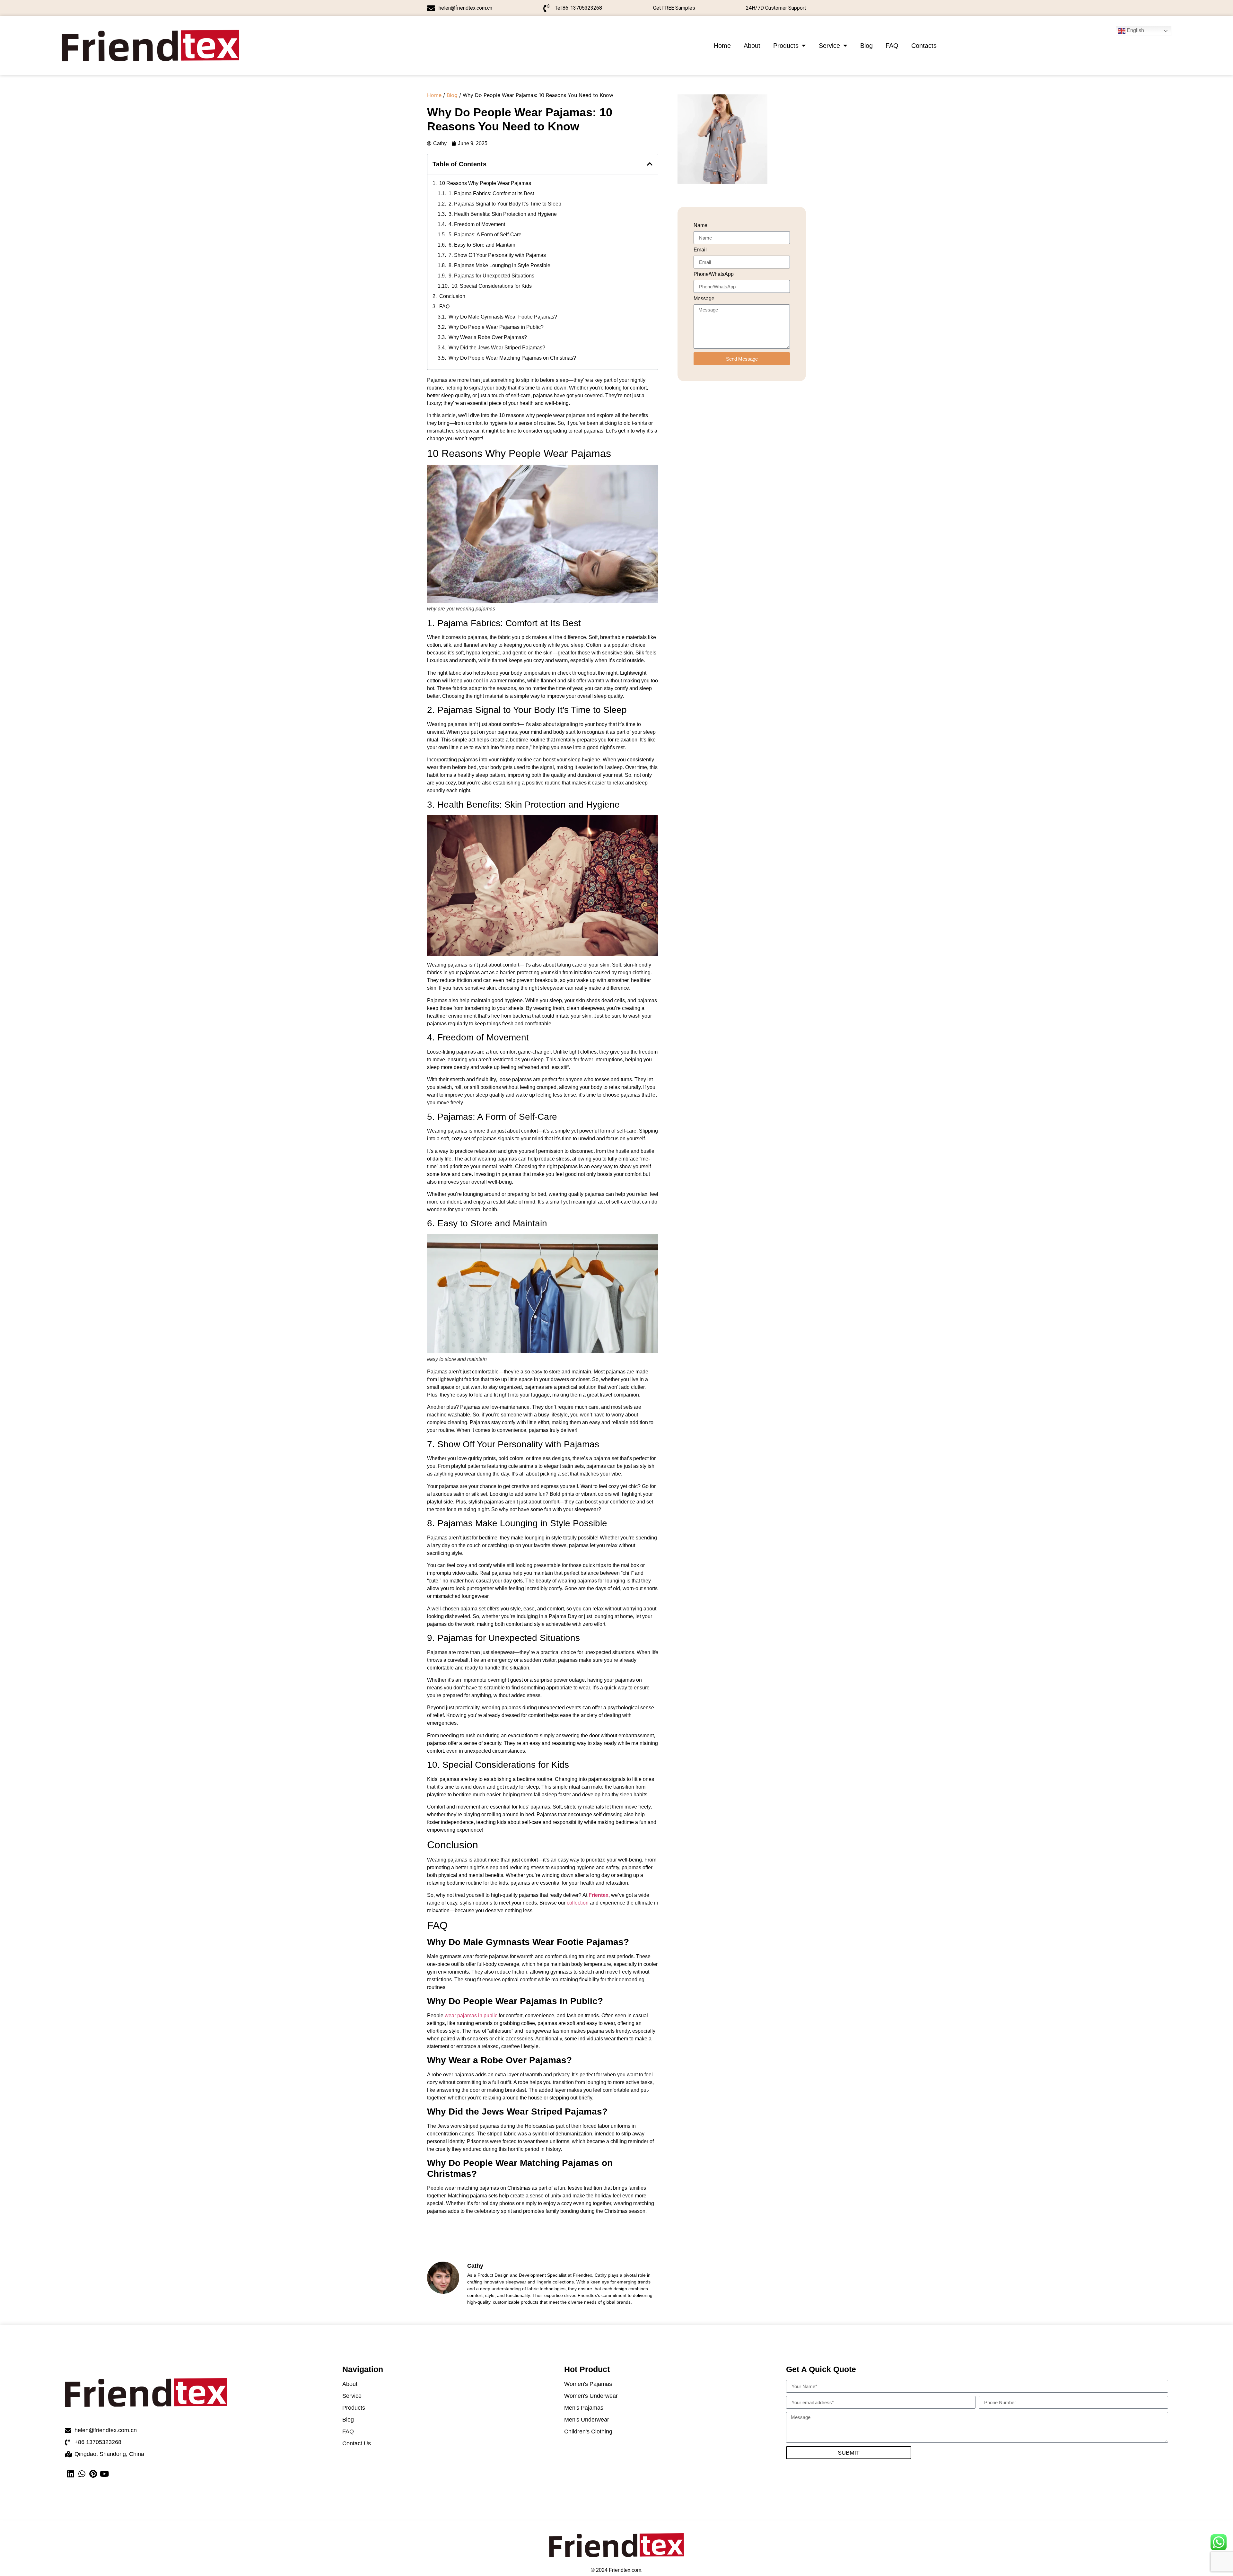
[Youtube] (104, 2474)
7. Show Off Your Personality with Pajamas (497, 255)
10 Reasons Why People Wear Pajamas (485, 183)
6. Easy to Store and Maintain (482, 245)
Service (829, 46)
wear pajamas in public (471, 2015)
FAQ (892, 46)
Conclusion (452, 296)
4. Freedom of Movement (477, 224)
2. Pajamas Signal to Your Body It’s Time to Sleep (505, 204)
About (752, 46)
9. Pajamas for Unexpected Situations (491, 276)
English (1135, 30)
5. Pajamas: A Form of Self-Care (485, 235)
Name (700, 225)
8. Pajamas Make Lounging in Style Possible (499, 265)
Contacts (924, 46)
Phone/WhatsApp (714, 274)
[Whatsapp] (82, 2474)
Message (704, 299)
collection (578, 1903)
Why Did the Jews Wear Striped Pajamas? (497, 348)
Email (700, 250)
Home (722, 46)
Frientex (599, 1895)
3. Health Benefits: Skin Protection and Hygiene (503, 214)
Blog (866, 46)
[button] (650, 164)
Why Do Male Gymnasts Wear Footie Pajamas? (503, 317)
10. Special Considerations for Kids (492, 286)
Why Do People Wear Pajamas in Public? (496, 327)
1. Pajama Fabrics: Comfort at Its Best (491, 193)
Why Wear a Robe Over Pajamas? (488, 337)
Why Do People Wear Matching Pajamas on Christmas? (512, 358)
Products (786, 46)
